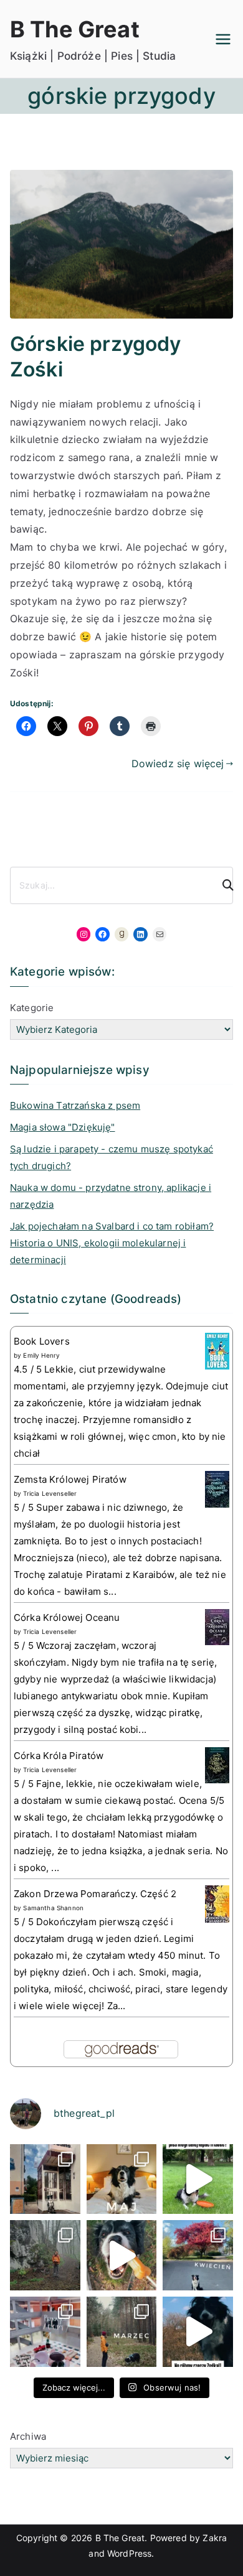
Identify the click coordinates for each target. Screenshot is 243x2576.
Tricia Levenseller (50, 1493)
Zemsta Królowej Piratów (70, 1479)
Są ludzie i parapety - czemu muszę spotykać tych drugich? (112, 1157)
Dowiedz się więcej (178, 763)
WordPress (129, 2553)
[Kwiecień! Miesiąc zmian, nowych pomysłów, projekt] (198, 2255)
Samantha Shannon (53, 1908)
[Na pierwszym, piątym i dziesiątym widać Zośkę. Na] (45, 2255)
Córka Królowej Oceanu (67, 1617)
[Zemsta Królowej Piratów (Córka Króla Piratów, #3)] (217, 1489)
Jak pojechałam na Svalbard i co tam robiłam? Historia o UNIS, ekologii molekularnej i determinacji (112, 1243)
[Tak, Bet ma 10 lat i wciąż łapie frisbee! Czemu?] (198, 2179)
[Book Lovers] (217, 1351)
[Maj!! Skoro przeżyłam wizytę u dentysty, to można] (122, 2179)
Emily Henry (41, 1355)
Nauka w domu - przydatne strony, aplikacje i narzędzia (111, 1196)
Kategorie (32, 1008)
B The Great (75, 29)
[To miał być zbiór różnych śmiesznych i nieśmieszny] (122, 2332)
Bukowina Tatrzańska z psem (75, 1105)
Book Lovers (42, 1341)
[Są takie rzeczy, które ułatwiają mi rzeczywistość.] (45, 2332)
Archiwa (28, 2436)
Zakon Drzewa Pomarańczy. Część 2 (95, 1894)
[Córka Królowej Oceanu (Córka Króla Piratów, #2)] (217, 1626)
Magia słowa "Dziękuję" (63, 1127)
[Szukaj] (222, 885)
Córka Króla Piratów (59, 1756)
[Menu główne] (223, 39)
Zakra (215, 2538)
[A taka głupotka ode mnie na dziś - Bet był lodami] (122, 2255)
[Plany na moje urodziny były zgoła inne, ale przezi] (45, 2179)
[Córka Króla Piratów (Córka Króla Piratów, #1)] (217, 1764)
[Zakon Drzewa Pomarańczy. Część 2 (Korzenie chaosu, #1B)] (217, 1904)
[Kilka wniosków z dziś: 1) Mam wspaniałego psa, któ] (198, 2332)
